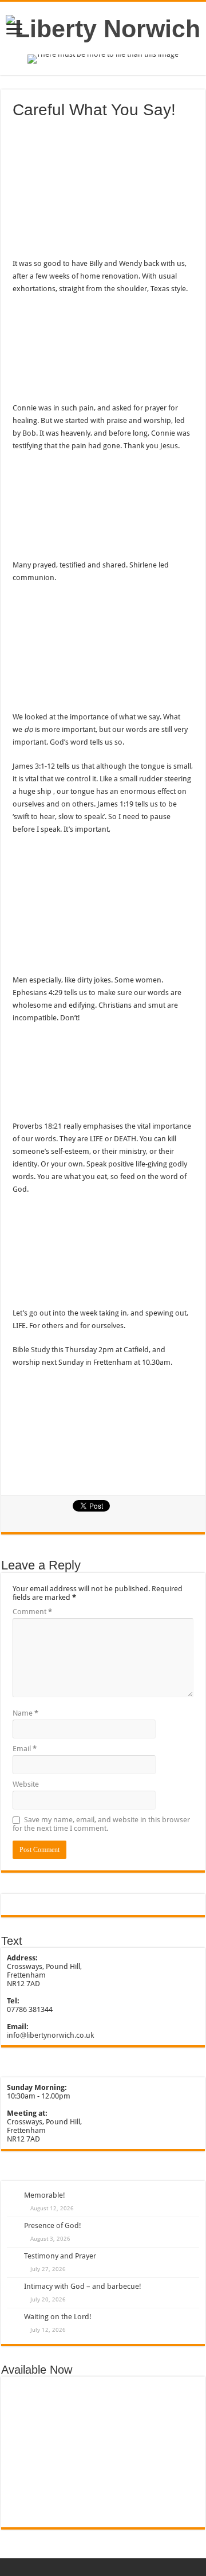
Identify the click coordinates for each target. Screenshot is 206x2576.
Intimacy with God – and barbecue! (83, 2286)
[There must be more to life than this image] (103, 59)
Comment (32, 1612)
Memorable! (45, 2195)
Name (25, 1713)
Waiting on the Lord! (58, 2317)
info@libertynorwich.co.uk (50, 2035)
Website (26, 1784)
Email (25, 1749)
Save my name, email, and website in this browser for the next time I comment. (101, 1824)
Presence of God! (53, 2225)
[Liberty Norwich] (103, 27)
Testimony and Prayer (60, 2256)
